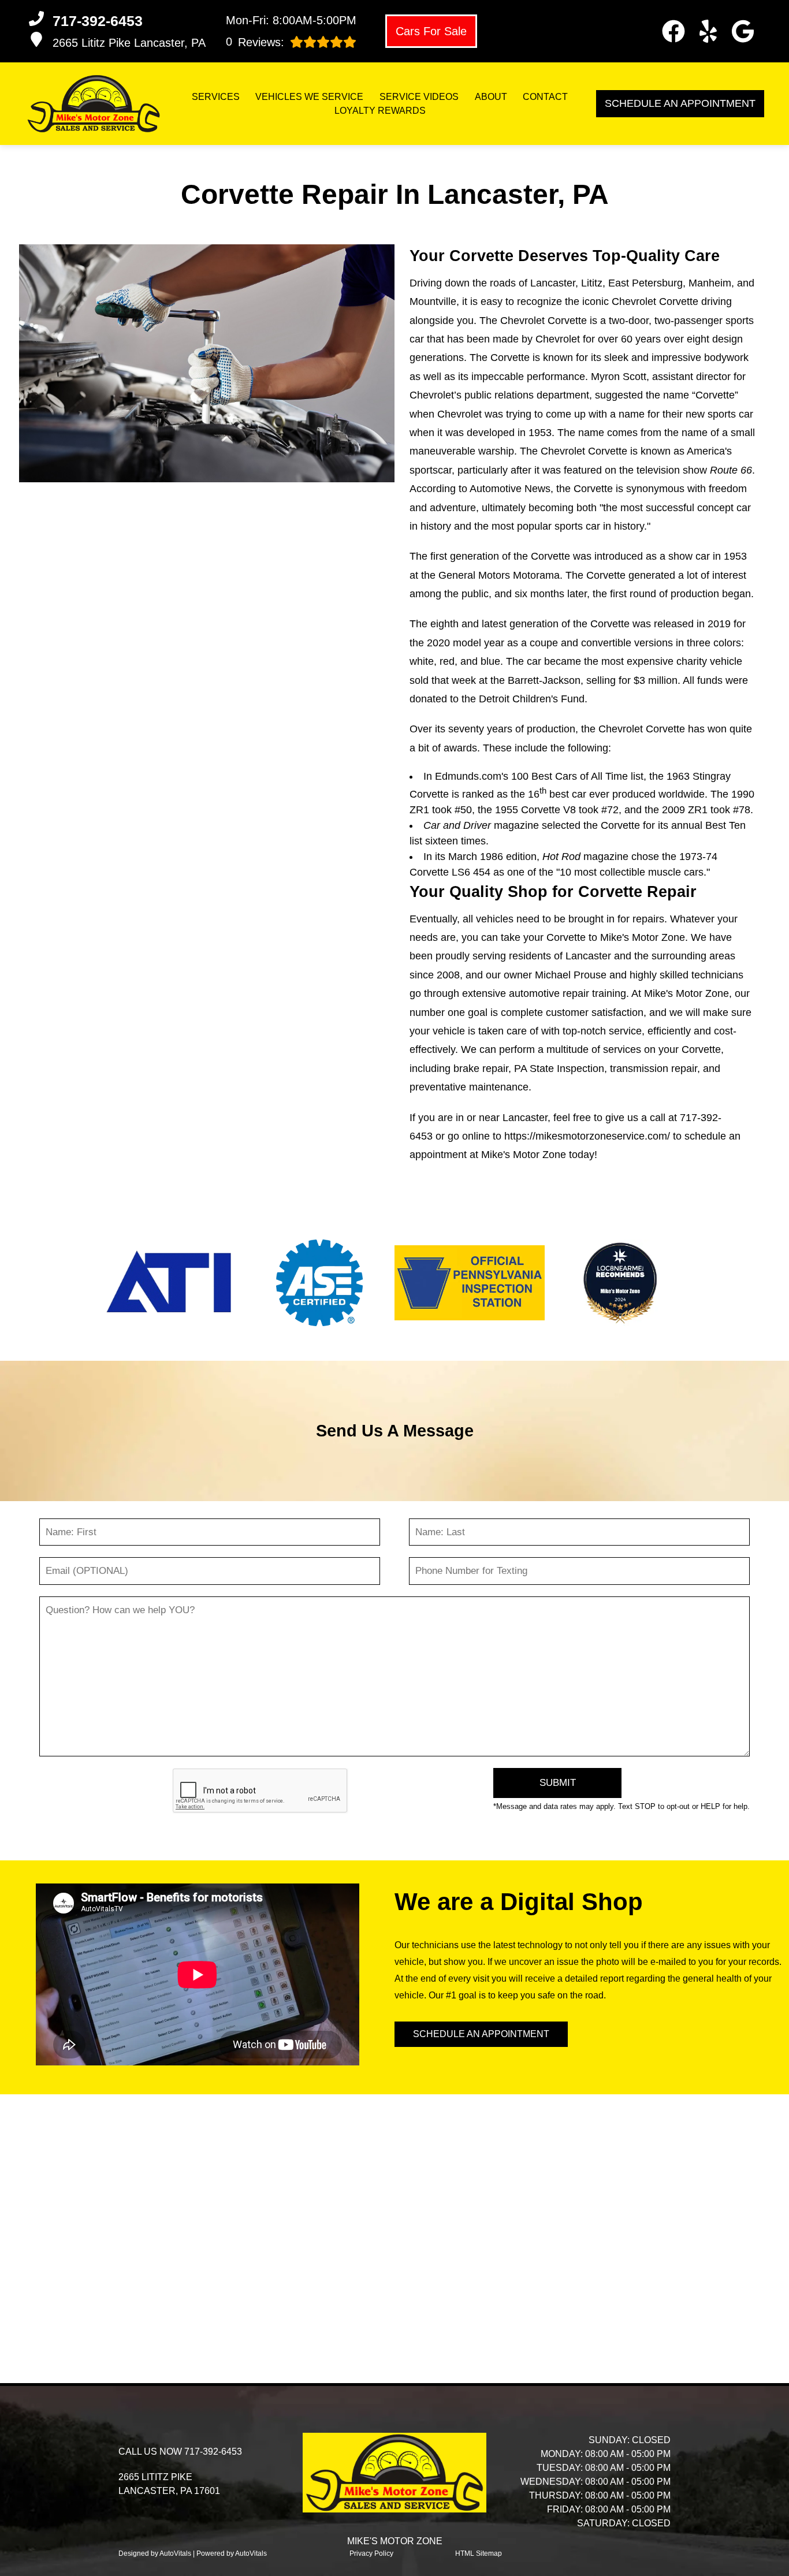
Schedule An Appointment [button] (680, 103)
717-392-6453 (213, 2452)
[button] (673, 31)
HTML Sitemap (479, 2553)
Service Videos (419, 97)
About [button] (491, 97)
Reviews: (255, 42)
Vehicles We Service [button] (309, 97)
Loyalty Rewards (380, 111)
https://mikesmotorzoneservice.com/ (587, 1136)
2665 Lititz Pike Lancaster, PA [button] (129, 43)
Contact (545, 97)
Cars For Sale (431, 31)
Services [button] (216, 97)
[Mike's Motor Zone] (94, 104)
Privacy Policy (371, 2553)
